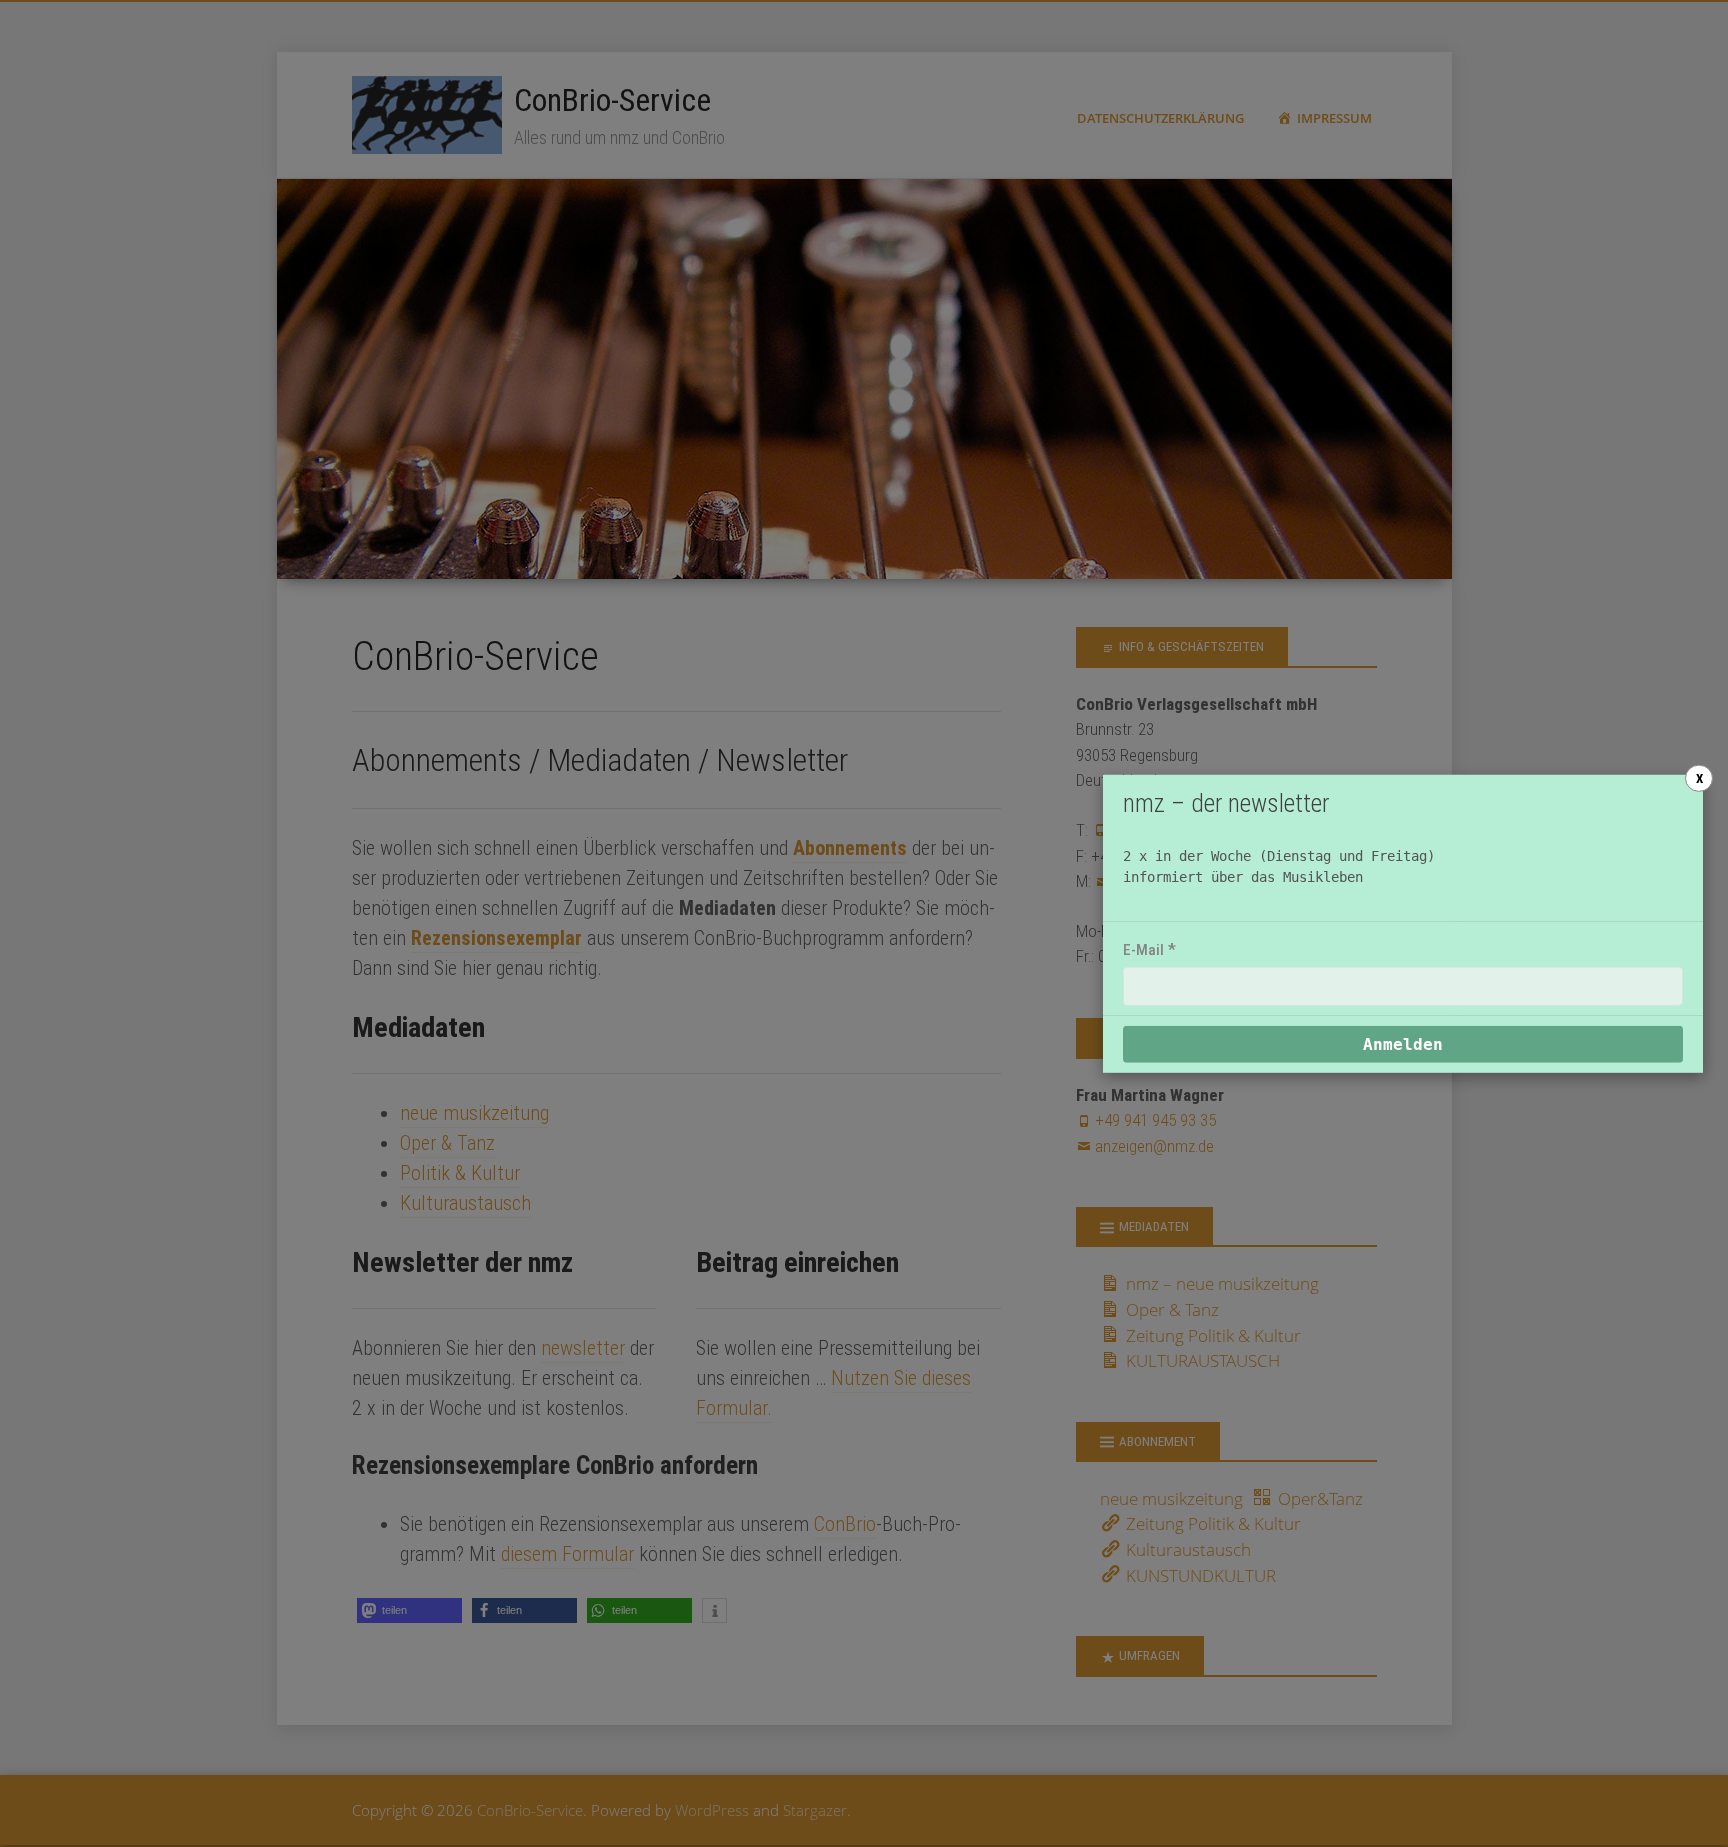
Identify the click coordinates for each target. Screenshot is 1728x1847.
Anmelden (1403, 1044)
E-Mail (1143, 950)
